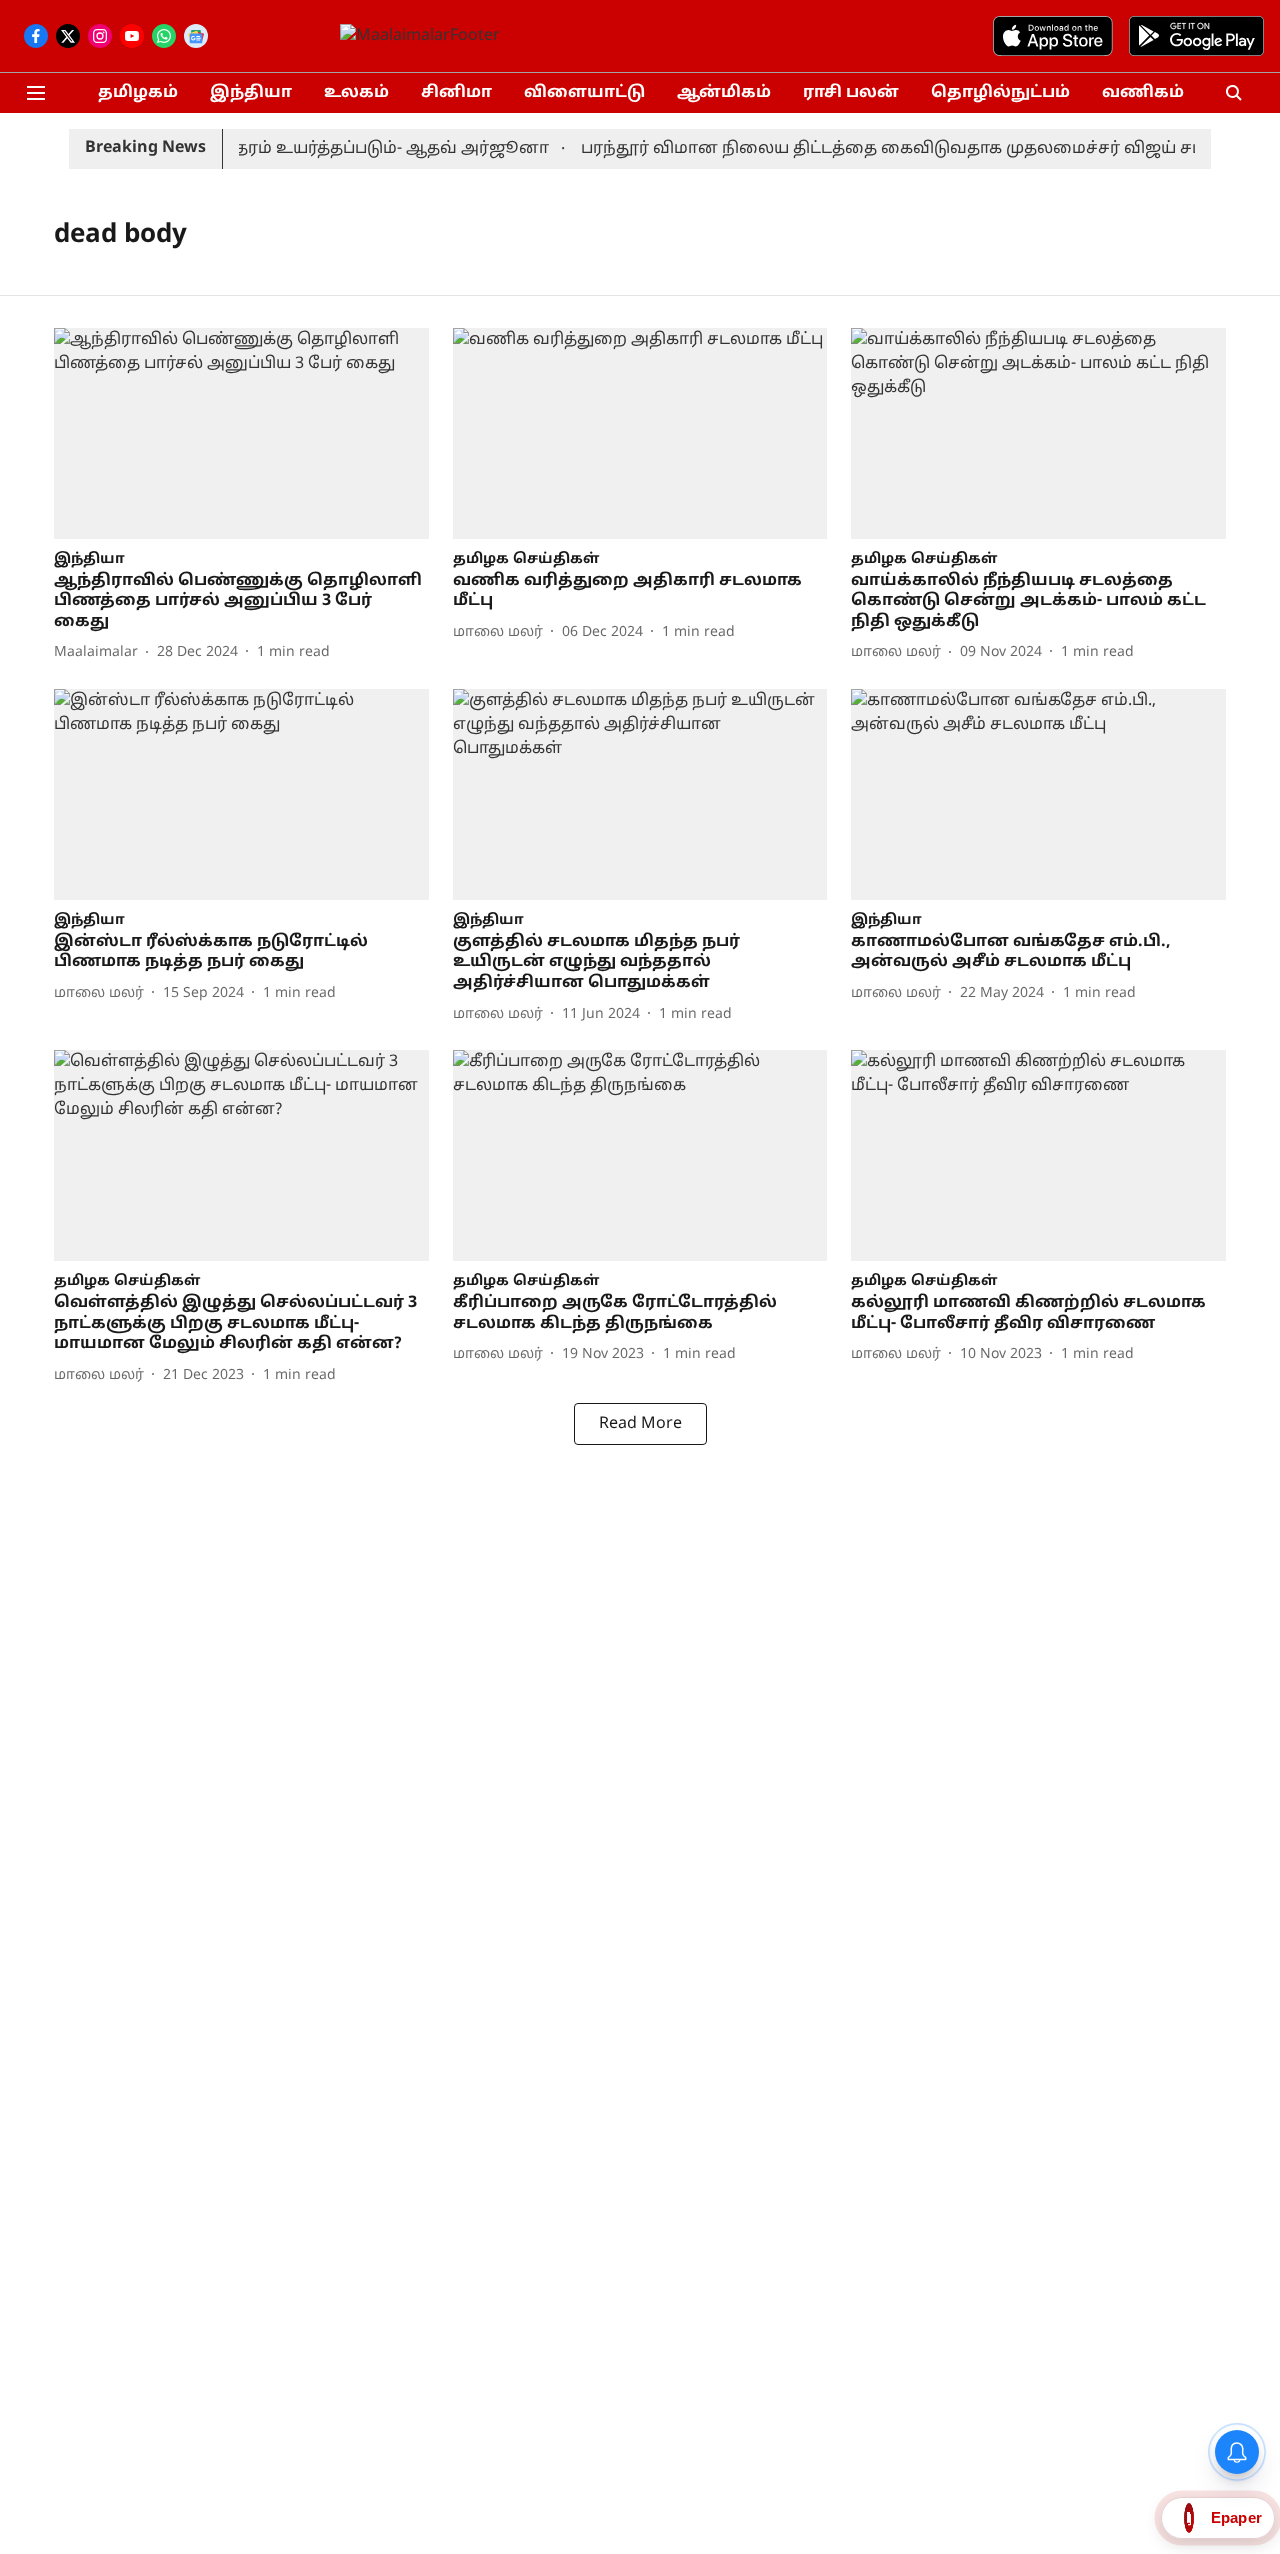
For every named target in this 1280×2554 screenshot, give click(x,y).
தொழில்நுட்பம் (1000, 93)
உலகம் (356, 93)
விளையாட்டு (584, 93)
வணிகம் (1143, 93)
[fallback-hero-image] (241, 433)
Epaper (1236, 2517)
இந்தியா (251, 93)
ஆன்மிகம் (724, 93)
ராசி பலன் (851, 93)
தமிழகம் (138, 93)
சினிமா (456, 93)
